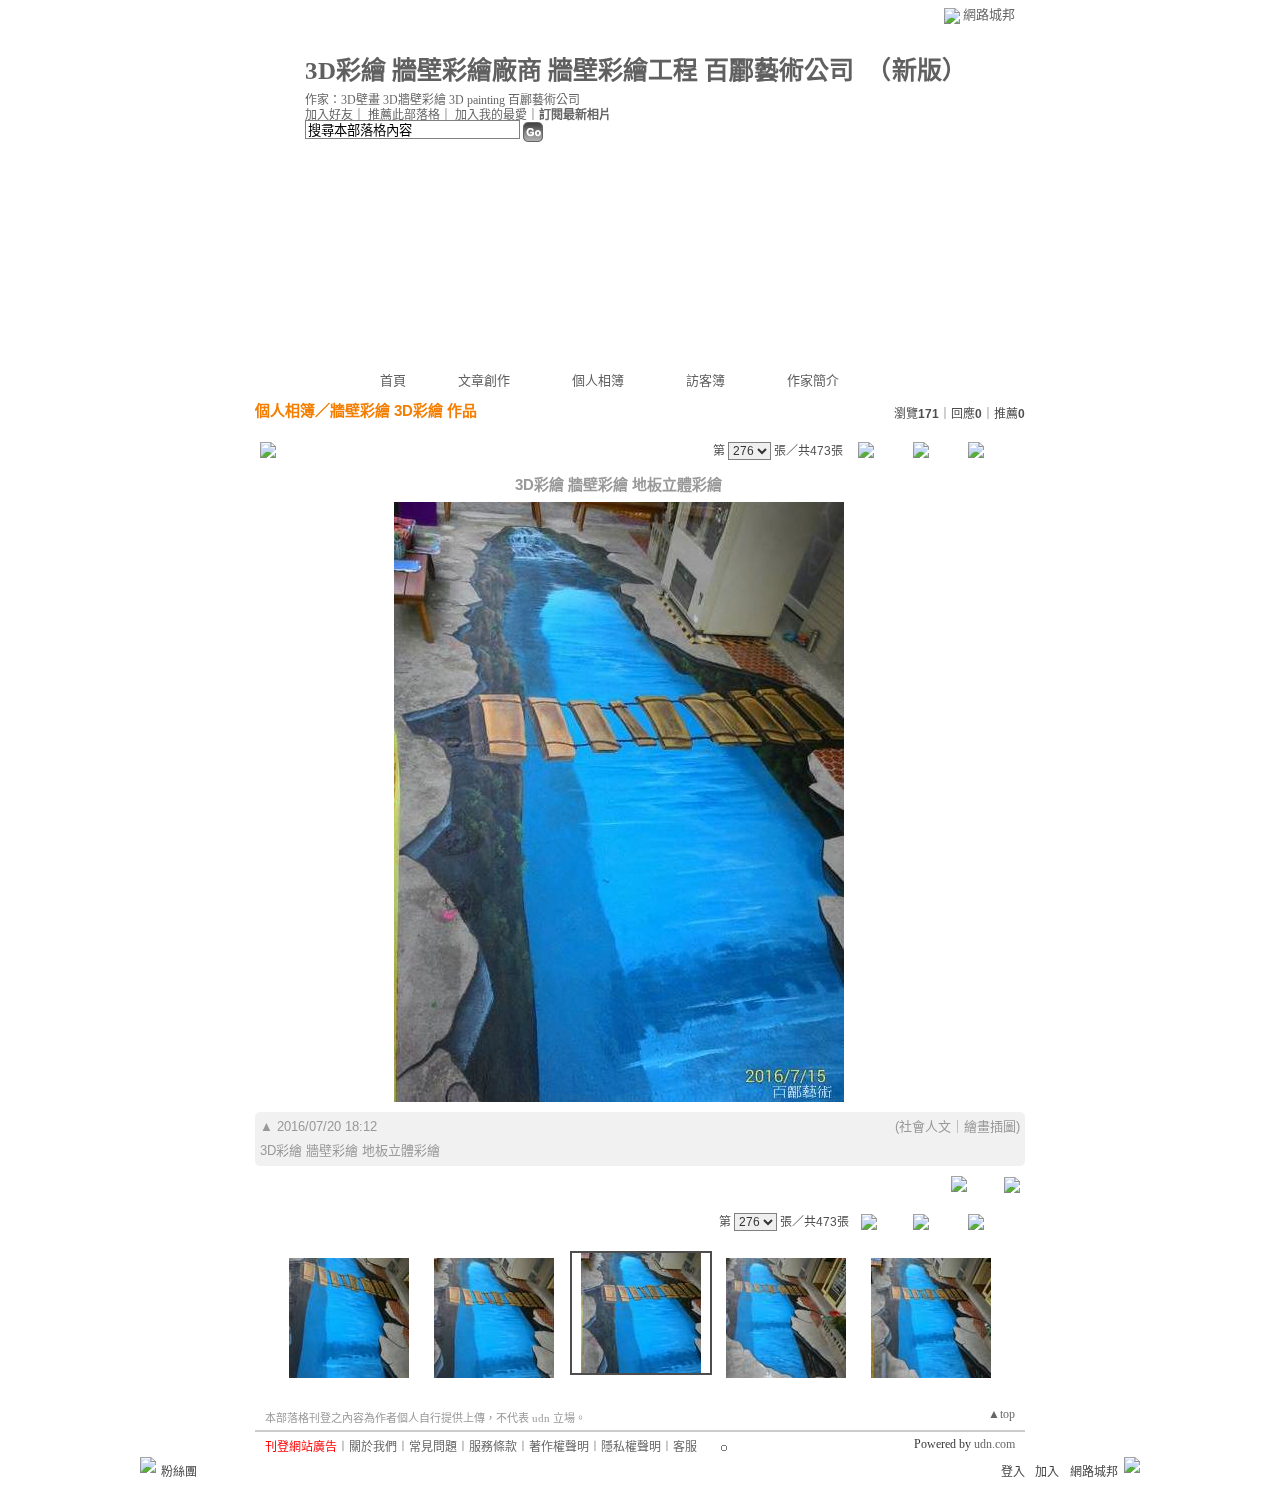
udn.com (994, 1444)
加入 (1047, 1472)
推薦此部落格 (404, 115)
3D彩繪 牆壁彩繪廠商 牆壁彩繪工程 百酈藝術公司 (579, 70)
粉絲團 (179, 1472)
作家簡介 (813, 380)
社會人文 (925, 1126)
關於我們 (373, 1447)
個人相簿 (598, 380)
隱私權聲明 (631, 1447)
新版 (917, 70)
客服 (685, 1447)
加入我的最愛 (491, 115)
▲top (1001, 1414)
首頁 (393, 380)
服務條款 (493, 1447)
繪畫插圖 (990, 1126)
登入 (1013, 1472)
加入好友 (329, 115)
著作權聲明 (559, 1447)
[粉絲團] (148, 1465)
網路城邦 (989, 14)
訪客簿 (705, 380)
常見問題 (433, 1447)
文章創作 (484, 380)
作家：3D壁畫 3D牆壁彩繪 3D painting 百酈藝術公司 (442, 100)
